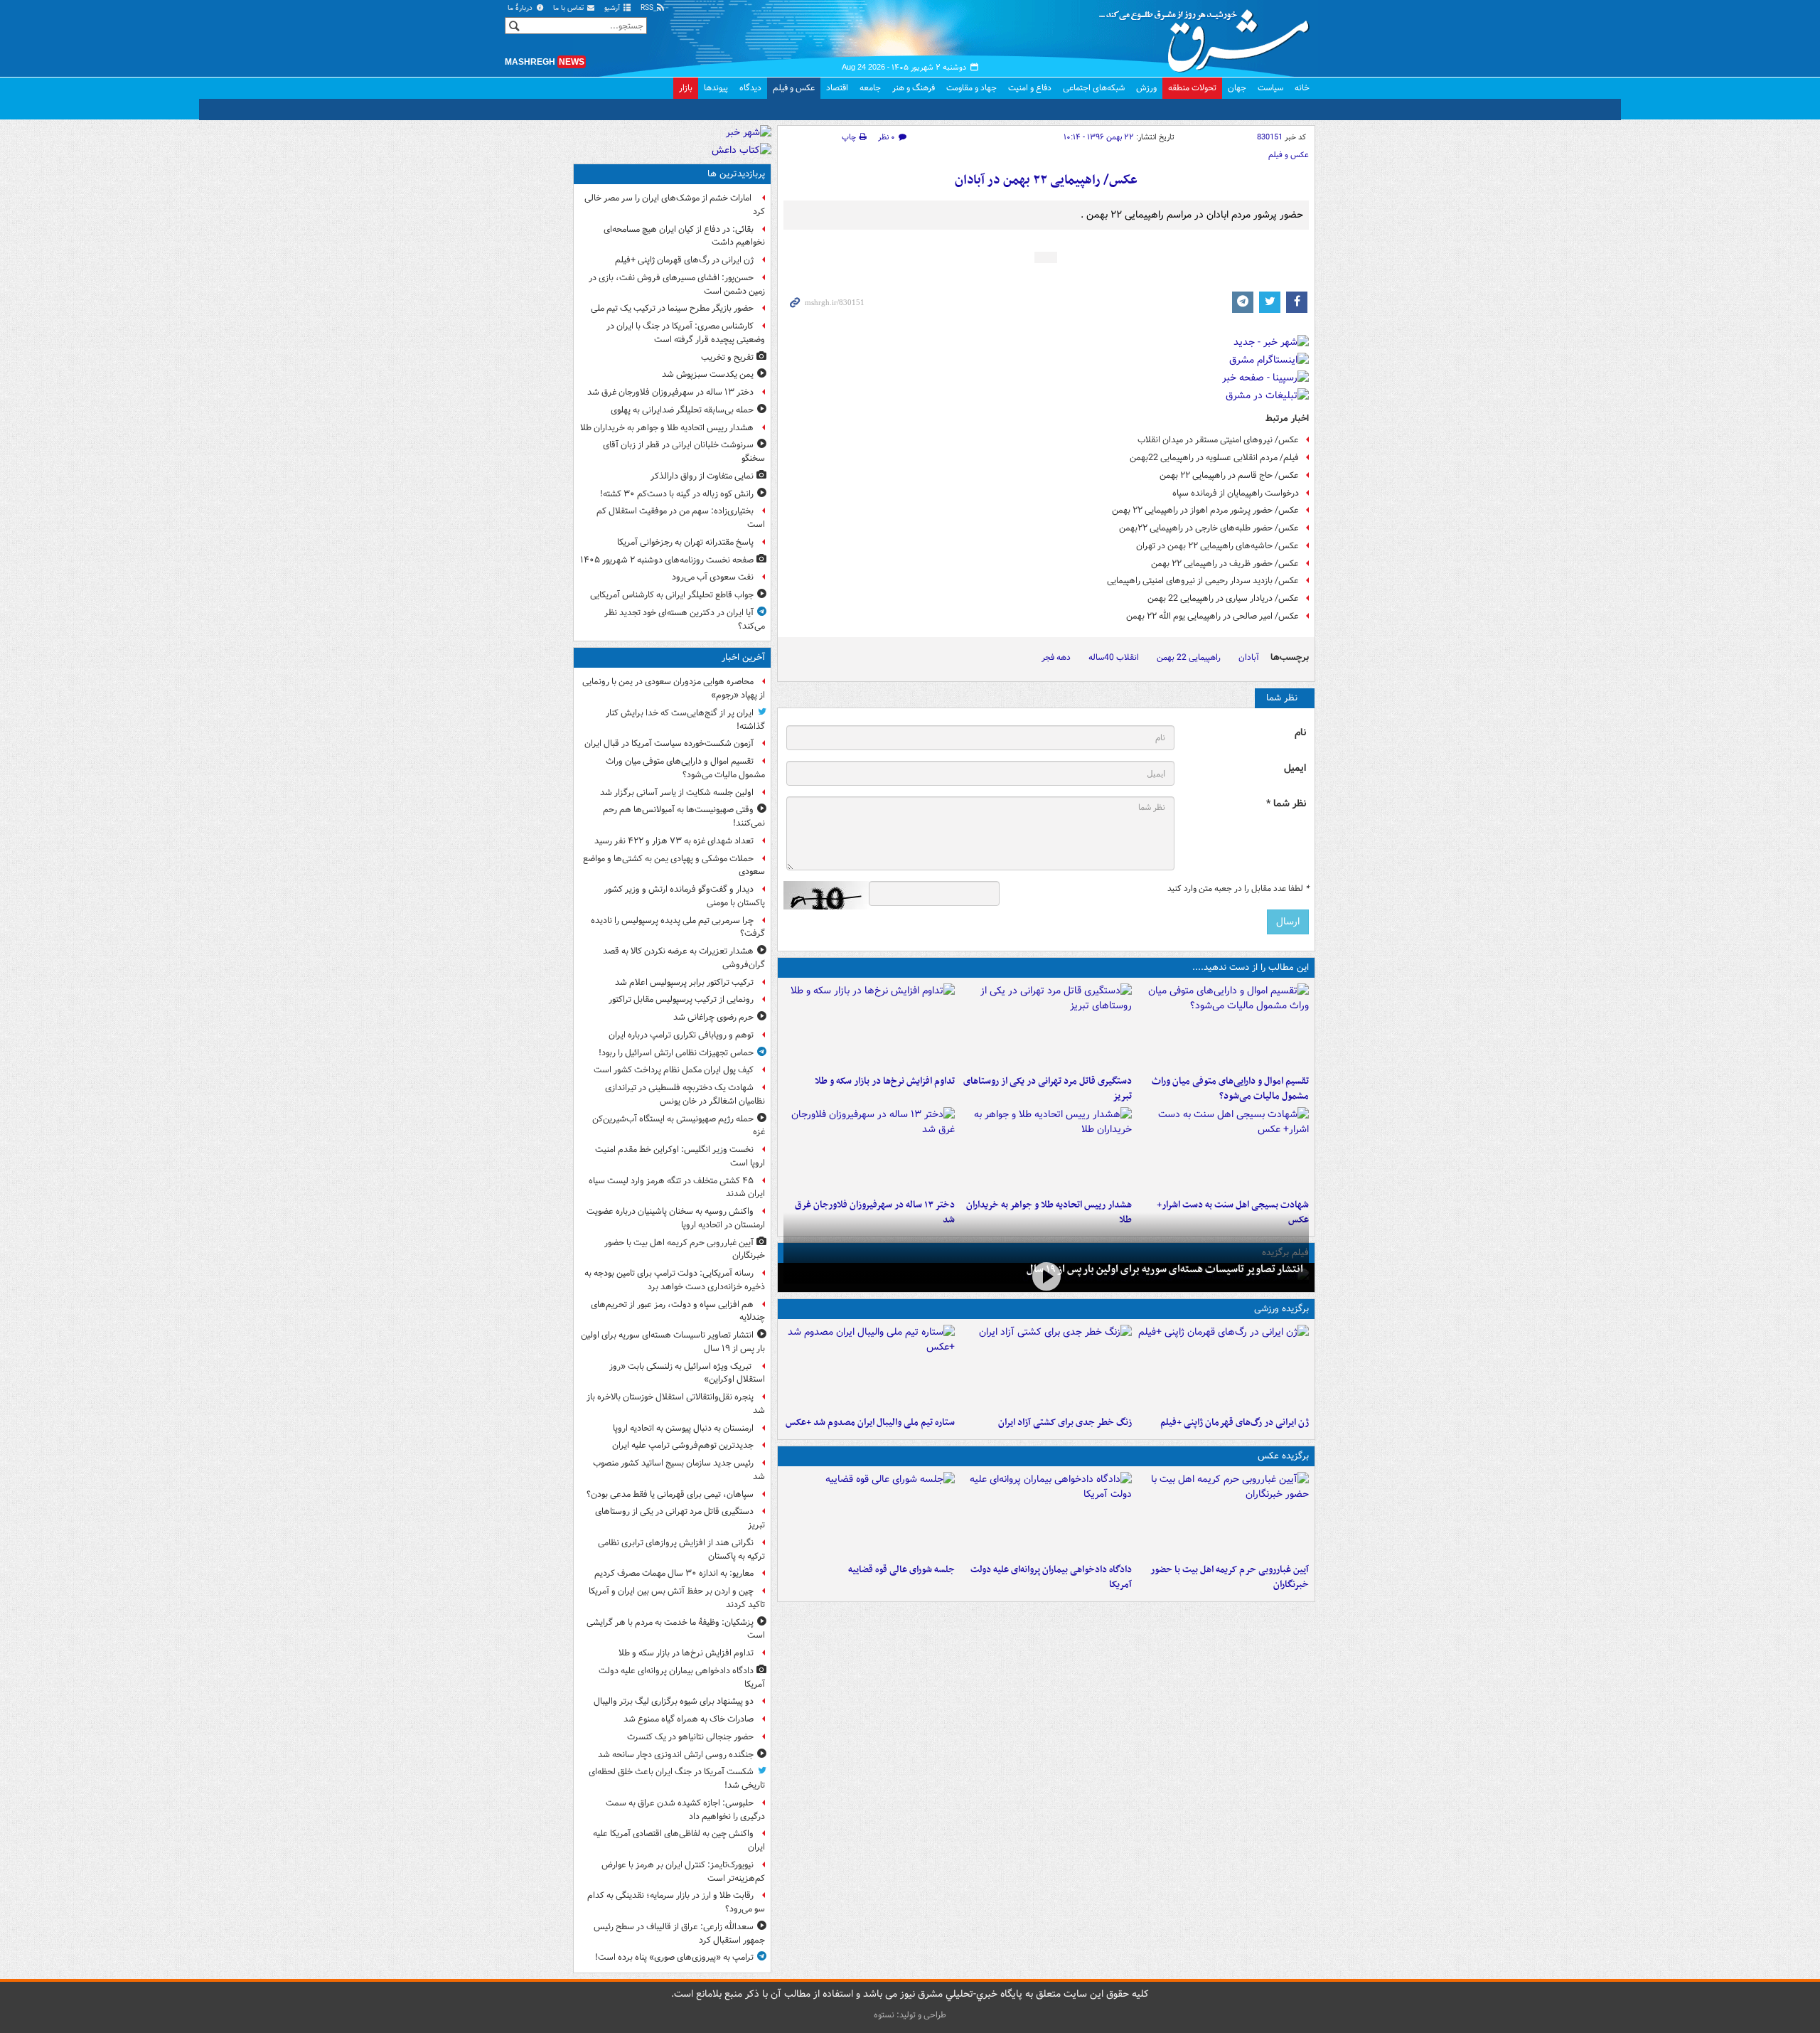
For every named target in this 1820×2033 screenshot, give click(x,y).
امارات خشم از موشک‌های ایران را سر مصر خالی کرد (675, 205)
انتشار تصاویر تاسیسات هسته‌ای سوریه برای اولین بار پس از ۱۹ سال (1165, 1269)
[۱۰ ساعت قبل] (869, 1150)
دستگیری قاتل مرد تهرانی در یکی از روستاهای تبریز (1048, 1089)
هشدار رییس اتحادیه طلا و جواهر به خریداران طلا (667, 428)
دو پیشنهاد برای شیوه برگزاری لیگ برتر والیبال (674, 1701)
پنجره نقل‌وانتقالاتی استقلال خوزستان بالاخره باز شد (676, 1404)
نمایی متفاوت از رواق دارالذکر (702, 476)
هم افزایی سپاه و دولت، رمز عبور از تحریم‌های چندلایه (678, 1311)
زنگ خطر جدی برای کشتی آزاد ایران (1065, 1423)
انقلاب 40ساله (1114, 657)
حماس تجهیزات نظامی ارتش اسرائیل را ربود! (676, 1053)
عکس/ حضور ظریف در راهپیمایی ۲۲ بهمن (1225, 564)
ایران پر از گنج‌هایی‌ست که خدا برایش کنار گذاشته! (685, 720)
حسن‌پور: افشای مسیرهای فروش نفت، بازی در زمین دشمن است (677, 284)
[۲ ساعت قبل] (869, 1026)
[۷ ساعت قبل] (1223, 1367)
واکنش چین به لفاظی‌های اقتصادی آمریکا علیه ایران (679, 1840)
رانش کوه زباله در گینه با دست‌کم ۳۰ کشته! (677, 494)
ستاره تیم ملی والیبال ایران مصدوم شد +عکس (870, 1423)
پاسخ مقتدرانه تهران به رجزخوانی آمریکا (685, 542)
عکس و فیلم (794, 88)
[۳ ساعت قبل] (869, 1515)
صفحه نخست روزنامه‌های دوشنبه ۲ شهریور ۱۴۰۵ (667, 560)
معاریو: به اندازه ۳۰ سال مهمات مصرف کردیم (674, 1573)
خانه (1302, 88)
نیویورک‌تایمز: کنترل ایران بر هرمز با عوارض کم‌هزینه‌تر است (683, 1872)
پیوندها (716, 88)
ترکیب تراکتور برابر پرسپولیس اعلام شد (684, 982)
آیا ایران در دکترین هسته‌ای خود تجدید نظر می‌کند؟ (685, 619)
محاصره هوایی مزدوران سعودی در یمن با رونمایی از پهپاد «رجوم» (674, 688)
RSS (648, 8)
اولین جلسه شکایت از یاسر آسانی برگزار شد (677, 793)
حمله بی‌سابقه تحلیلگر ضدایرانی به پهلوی (682, 410)
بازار (686, 88)
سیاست (1270, 88)
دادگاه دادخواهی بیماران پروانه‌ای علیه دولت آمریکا (1051, 1577)
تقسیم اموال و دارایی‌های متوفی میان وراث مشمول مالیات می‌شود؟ (1230, 1089)
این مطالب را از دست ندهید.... (1251, 967)
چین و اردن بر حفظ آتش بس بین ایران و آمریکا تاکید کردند (677, 1598)
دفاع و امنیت (1030, 88)
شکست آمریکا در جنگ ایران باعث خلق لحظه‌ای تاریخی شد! (677, 1778)
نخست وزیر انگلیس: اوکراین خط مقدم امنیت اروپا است (680, 1156)
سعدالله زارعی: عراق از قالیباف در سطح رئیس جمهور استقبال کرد (679, 1933)
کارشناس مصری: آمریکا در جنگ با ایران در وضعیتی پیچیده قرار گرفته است (686, 333)
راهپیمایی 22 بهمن (1189, 657)
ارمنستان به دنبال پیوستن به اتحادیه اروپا (683, 1428)
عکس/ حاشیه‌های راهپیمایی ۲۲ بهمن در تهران (1217, 546)
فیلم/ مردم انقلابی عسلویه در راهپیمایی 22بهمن (1214, 458)
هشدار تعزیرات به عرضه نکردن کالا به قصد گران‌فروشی (684, 958)
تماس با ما (569, 8)
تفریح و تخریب (727, 357)
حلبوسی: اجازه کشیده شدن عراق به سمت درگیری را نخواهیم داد (685, 1810)
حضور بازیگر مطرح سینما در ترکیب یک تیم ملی (672, 308)
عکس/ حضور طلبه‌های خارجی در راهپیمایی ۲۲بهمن (1209, 528)
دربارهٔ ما (521, 8)
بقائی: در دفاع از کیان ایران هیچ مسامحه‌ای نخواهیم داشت (684, 236)
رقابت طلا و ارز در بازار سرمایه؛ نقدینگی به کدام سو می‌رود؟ (676, 1902)
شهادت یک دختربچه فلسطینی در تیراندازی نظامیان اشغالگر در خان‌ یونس (685, 1094)
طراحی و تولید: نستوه (910, 2015)
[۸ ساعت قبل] (1046, 1150)
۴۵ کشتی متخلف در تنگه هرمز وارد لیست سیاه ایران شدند (677, 1188)
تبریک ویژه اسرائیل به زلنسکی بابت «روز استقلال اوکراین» (687, 1373)
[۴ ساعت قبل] (1223, 1150)
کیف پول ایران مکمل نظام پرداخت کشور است (674, 1070)
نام (1300, 733)
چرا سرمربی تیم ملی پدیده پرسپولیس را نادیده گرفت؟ (678, 927)
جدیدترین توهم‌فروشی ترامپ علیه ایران (683, 1445)
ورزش (1146, 88)
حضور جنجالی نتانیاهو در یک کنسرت (690, 1737)
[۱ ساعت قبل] (1046, 1026)
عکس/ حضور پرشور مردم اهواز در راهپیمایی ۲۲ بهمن (1205, 510)
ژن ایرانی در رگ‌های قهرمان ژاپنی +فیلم (1235, 1423)
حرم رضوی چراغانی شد (713, 1017)
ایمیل (1295, 768)
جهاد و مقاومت (971, 88)
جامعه (870, 88)
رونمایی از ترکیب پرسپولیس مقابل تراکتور (681, 999)
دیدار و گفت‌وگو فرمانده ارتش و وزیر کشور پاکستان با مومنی (685, 896)
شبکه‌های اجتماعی (1094, 88)
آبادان (1249, 657)
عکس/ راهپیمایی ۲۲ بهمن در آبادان (1046, 180)
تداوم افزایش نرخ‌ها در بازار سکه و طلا (885, 1081)
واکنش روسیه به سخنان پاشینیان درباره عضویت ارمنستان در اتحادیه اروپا (676, 1218)
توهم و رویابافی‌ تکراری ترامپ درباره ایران (681, 1035)
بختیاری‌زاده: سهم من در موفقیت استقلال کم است (681, 518)
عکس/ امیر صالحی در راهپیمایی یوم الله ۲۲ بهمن (1213, 616)
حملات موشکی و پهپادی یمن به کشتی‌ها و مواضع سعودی (674, 865)
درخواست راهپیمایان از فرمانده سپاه (1236, 493)
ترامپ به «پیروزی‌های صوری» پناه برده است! (674, 1957)
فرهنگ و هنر (914, 88)
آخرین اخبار (743, 657)
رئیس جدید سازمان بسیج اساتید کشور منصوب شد (679, 1470)
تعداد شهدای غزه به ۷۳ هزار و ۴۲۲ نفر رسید (674, 841)
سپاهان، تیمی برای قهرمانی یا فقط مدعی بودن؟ (670, 1494)
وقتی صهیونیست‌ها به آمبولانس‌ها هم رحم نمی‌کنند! (684, 816)
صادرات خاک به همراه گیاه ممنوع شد (689, 1719)
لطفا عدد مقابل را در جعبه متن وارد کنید (1238, 889)
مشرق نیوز (1209, 36)
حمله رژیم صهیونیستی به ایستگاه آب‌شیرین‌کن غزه (679, 1126)
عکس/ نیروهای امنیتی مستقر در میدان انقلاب (1218, 440)
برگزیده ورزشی (1281, 1309)
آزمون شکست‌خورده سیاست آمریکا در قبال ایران (669, 743)
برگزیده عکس (1283, 1456)
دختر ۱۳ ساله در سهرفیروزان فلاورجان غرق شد (670, 392)
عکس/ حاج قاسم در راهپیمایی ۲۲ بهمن (1229, 475)
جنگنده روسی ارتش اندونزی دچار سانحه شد (676, 1755)
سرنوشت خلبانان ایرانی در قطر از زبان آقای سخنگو (684, 452)
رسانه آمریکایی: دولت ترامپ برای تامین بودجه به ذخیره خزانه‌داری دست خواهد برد (675, 1280)
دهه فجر (1056, 657)
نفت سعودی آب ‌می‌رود (713, 577)
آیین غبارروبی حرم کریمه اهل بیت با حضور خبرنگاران (1230, 1577)
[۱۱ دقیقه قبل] (1223, 1026)
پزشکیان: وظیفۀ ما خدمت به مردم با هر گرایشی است (676, 1629)
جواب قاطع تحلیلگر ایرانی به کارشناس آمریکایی (672, 595)
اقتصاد (837, 88)
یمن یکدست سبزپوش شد (708, 374)
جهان (1237, 88)
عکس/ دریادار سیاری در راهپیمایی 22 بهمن (1223, 598)
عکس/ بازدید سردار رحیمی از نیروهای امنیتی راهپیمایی (1203, 581)
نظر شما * (1286, 804)
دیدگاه (750, 88)
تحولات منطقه (1192, 88)
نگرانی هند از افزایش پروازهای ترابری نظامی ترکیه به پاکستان (681, 1549)
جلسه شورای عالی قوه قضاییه (901, 1570)
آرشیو (613, 8)
